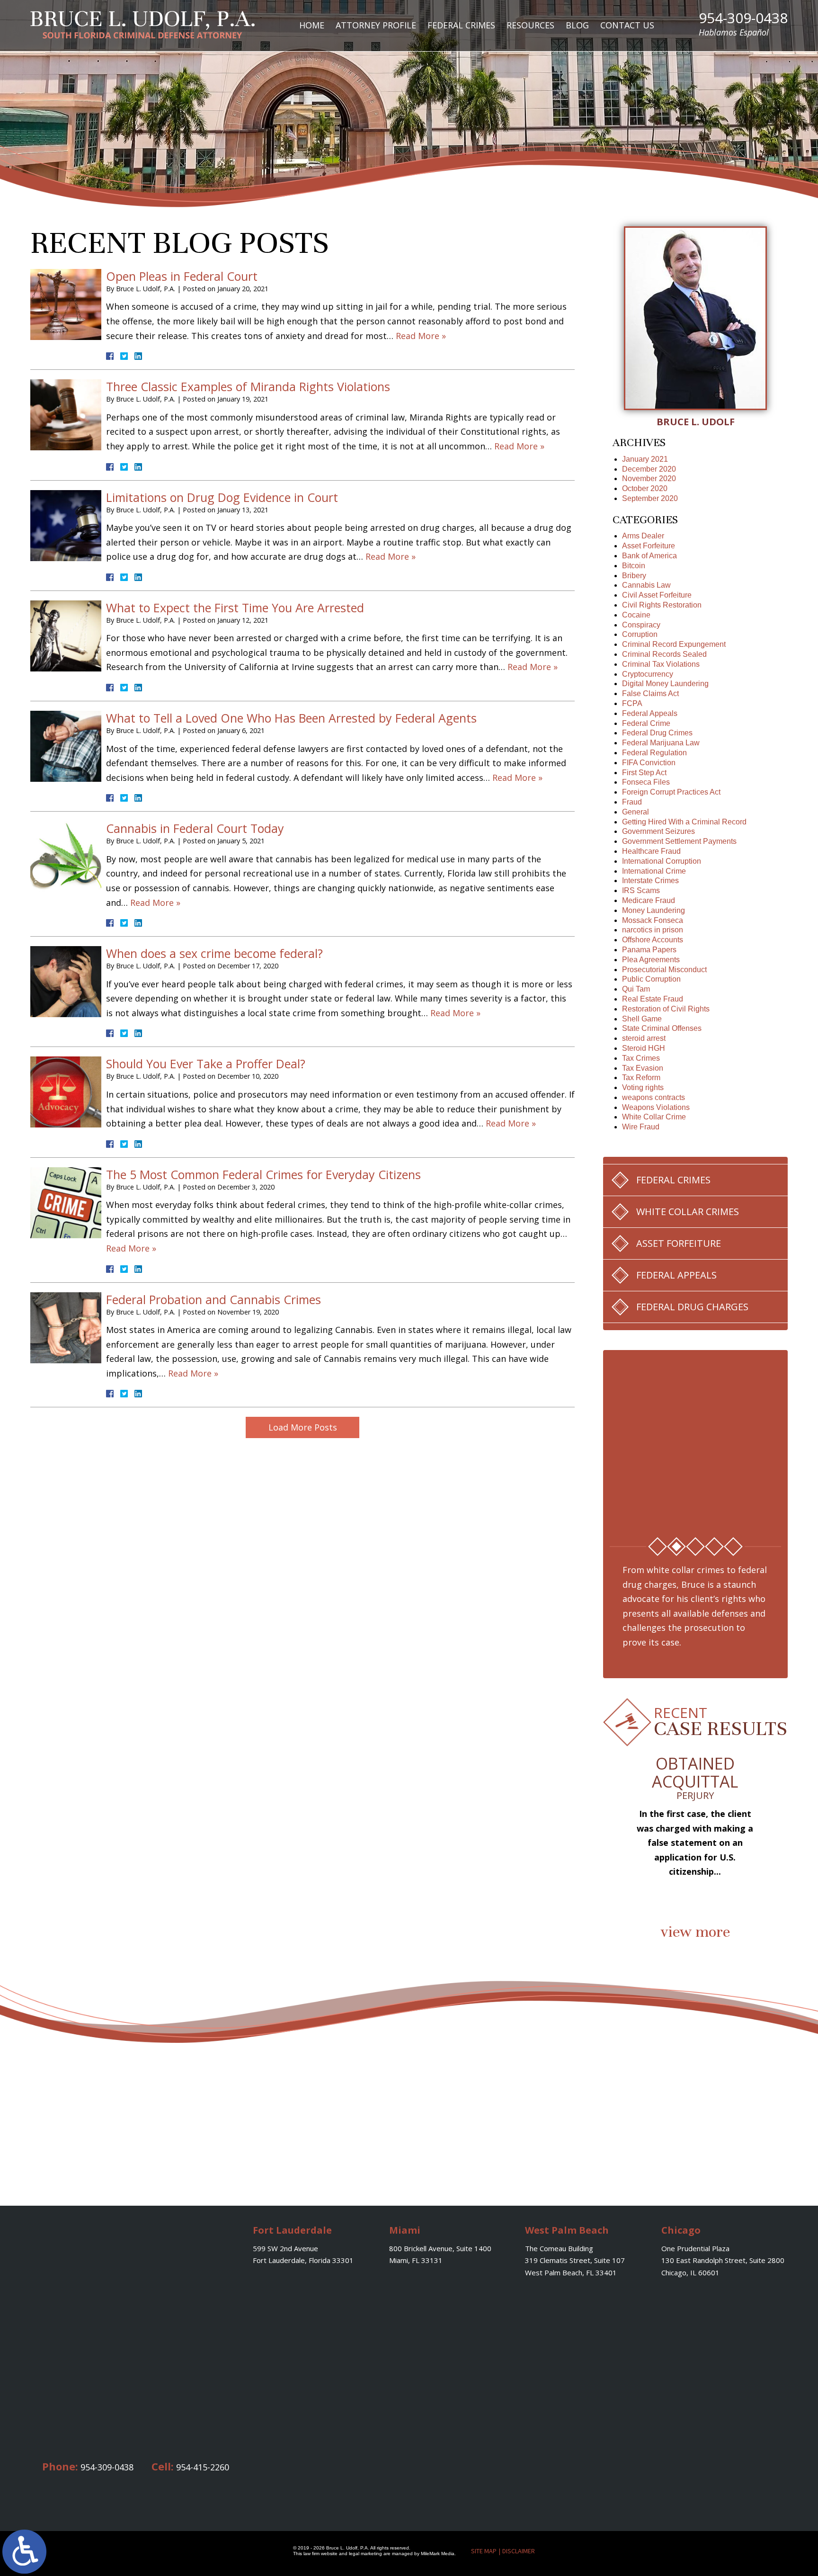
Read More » (421, 336)
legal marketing (365, 2554)
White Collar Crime (654, 1117)
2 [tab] (676, 1547)
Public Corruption (651, 979)
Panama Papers (649, 950)
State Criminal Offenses (662, 1028)
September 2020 (650, 498)
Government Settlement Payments (679, 841)
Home (312, 25)
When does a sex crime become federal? (214, 953)
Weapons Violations (656, 1107)
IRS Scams (641, 890)
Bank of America (649, 556)
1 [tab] (658, 1547)
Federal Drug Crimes (657, 733)
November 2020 (649, 479)
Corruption (640, 634)
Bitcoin (634, 566)
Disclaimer (519, 2551)
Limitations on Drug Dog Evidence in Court (222, 497)
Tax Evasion (643, 1068)
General (636, 812)
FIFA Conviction (649, 763)
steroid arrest (644, 1038)
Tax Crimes (641, 1058)
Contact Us (627, 25)
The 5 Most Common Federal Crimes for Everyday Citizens (263, 1174)
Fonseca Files (646, 782)
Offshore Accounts (653, 940)
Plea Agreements (651, 960)
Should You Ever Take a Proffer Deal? (206, 1064)
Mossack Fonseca (653, 920)
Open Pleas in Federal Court (182, 276)
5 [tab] (733, 1547)
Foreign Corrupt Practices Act (671, 792)
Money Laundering (654, 910)
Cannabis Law (646, 585)
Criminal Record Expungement (674, 644)
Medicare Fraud (649, 900)
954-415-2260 (203, 2467)
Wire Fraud (641, 1127)
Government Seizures (658, 831)
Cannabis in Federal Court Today (195, 828)
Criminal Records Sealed (664, 654)
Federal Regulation (654, 753)
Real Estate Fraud (653, 999)
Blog (577, 25)
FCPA (632, 703)
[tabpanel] (695, 1440)
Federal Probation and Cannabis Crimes (213, 1299)
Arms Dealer (643, 536)
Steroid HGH (644, 1048)
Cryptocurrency (648, 674)
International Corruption (662, 861)
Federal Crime (646, 723)
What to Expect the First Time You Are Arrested (235, 608)
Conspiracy (641, 625)
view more (695, 1932)
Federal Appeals (650, 713)
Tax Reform (641, 1078)
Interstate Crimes (650, 881)
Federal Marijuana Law (661, 743)
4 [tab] (714, 1547)
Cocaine (636, 615)
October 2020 (645, 488)
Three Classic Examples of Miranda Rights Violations (248, 386)
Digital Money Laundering (665, 684)
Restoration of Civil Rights (666, 1009)
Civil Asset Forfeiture (657, 595)
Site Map (484, 2551)
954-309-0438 (743, 24)
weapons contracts (654, 1097)
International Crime (654, 871)
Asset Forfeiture (649, 546)
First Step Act (644, 773)
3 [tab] (695, 1547)
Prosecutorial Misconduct (664, 970)
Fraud (632, 802)
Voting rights (643, 1087)
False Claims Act (650, 693)
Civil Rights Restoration (662, 605)
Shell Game (642, 1019)
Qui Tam (636, 989)
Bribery (634, 576)
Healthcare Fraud (651, 851)
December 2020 (649, 469)
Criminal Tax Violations (661, 664)
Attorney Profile (376, 25)
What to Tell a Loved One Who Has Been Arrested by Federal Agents (291, 718)
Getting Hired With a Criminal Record (684, 822)
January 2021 (645, 459)
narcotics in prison (653, 930)
